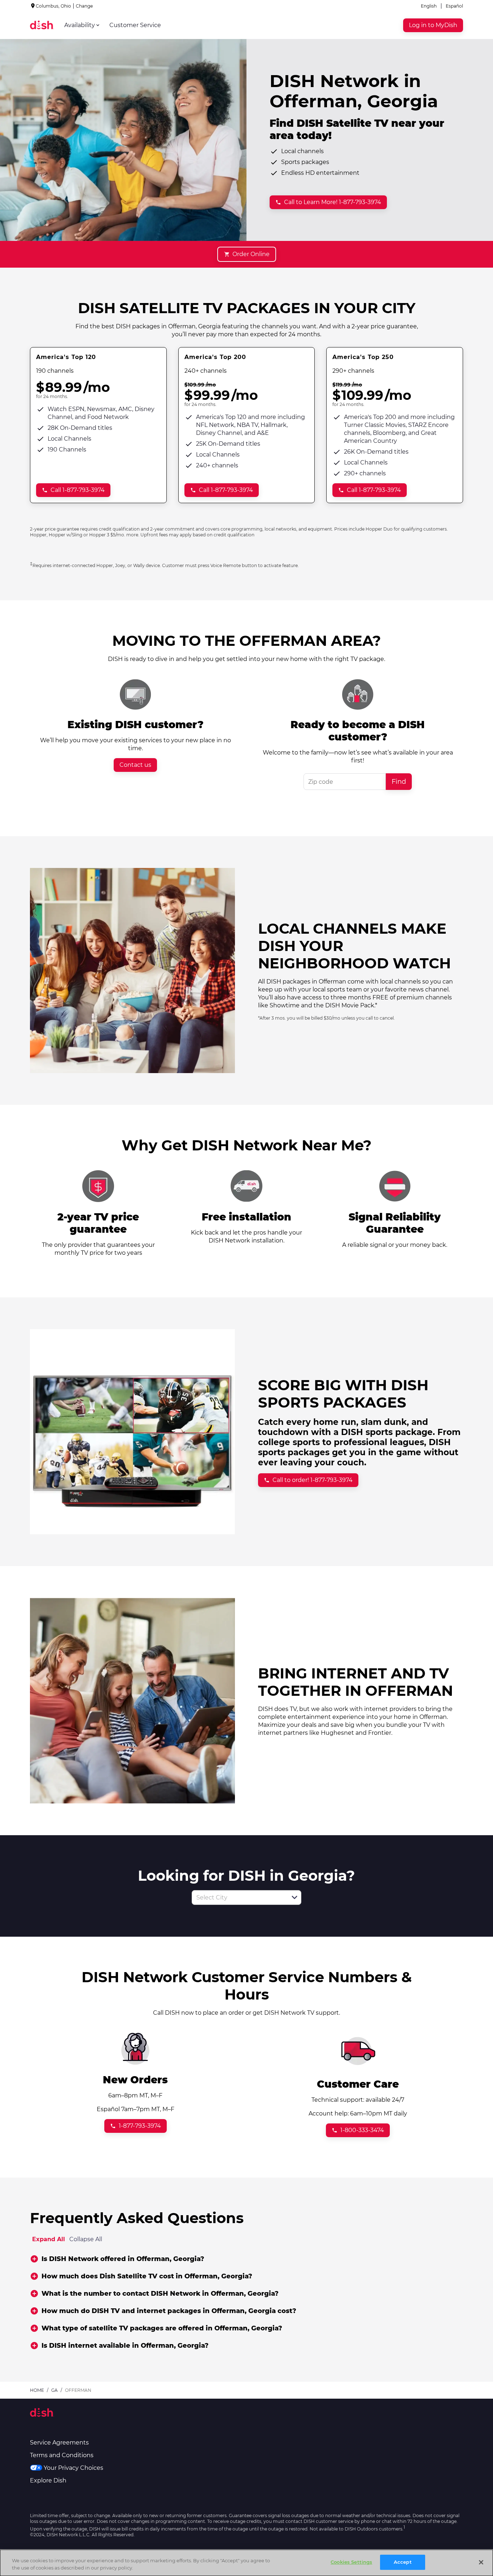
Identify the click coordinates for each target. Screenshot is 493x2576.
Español (454, 6)
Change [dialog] (84, 6)
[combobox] (239, 1898)
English (429, 6)
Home (37, 2390)
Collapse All (86, 2239)
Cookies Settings (351, 2562)
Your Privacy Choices (73, 2468)
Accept (403, 2562)
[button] (295, 1897)
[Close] (481, 2562)
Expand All (49, 2239)
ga (54, 2390)
